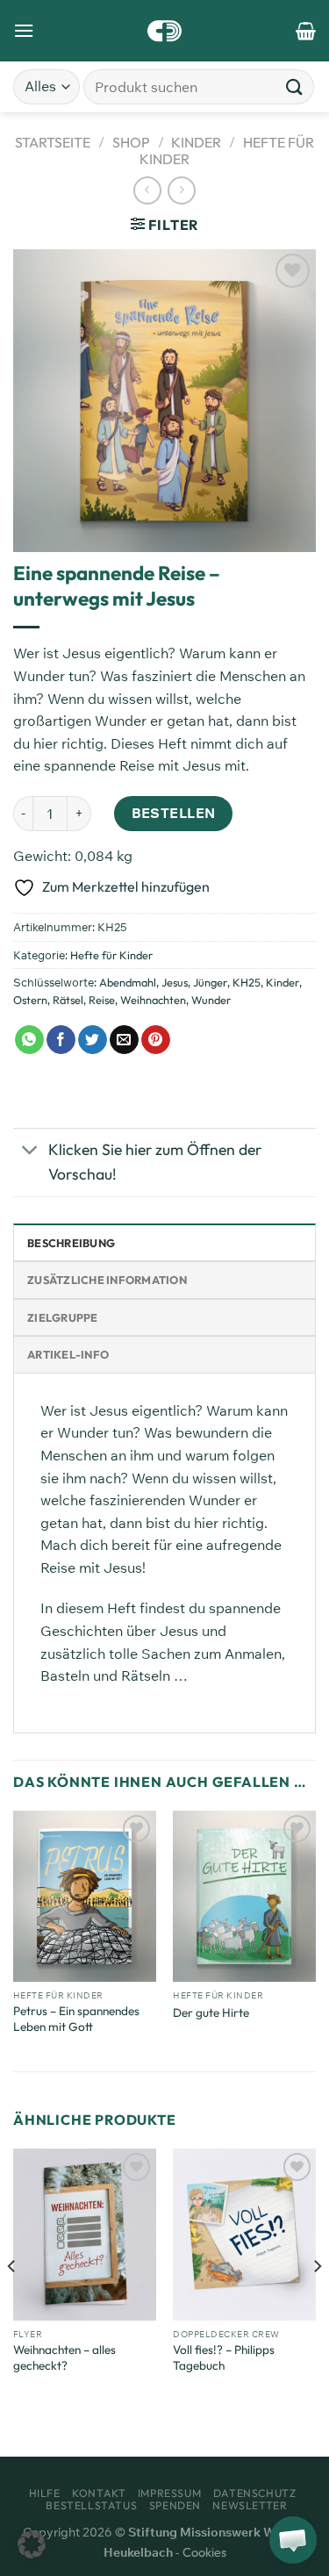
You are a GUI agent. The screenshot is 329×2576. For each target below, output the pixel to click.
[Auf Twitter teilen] (93, 1040)
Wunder (211, 1000)
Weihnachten (153, 1000)
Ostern (30, 1000)
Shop (131, 142)
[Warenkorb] (306, 31)
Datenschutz (255, 2493)
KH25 (247, 982)
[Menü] (24, 30)
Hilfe (45, 2493)
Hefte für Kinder (111, 955)
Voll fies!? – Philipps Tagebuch (224, 2358)
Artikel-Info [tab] (68, 1354)
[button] (32, 2544)
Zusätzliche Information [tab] (107, 1280)
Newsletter (250, 2505)
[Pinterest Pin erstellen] (156, 1040)
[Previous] (12, 2300)
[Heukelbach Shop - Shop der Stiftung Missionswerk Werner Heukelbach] (164, 31)
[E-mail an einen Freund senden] (124, 1040)
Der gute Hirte (211, 2013)
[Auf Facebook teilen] (61, 1040)
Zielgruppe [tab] (63, 1317)
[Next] (317, 2300)
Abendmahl (128, 982)
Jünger (210, 982)
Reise (102, 1000)
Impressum (170, 2493)
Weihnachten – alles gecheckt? (64, 2358)
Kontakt (99, 2493)
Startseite (53, 142)
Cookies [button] (204, 2552)
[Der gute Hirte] (244, 1896)
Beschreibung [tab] (71, 1243)
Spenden (175, 2505)
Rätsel (68, 1000)
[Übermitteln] (295, 86)
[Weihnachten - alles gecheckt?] (85, 2234)
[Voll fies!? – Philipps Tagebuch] (244, 2234)
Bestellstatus (91, 2505)
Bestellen (174, 813)
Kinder (196, 142)
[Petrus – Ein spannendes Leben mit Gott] (85, 1896)
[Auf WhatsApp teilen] (29, 1040)
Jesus (175, 982)
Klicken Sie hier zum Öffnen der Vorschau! (155, 1162)
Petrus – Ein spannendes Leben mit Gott (76, 2019)
